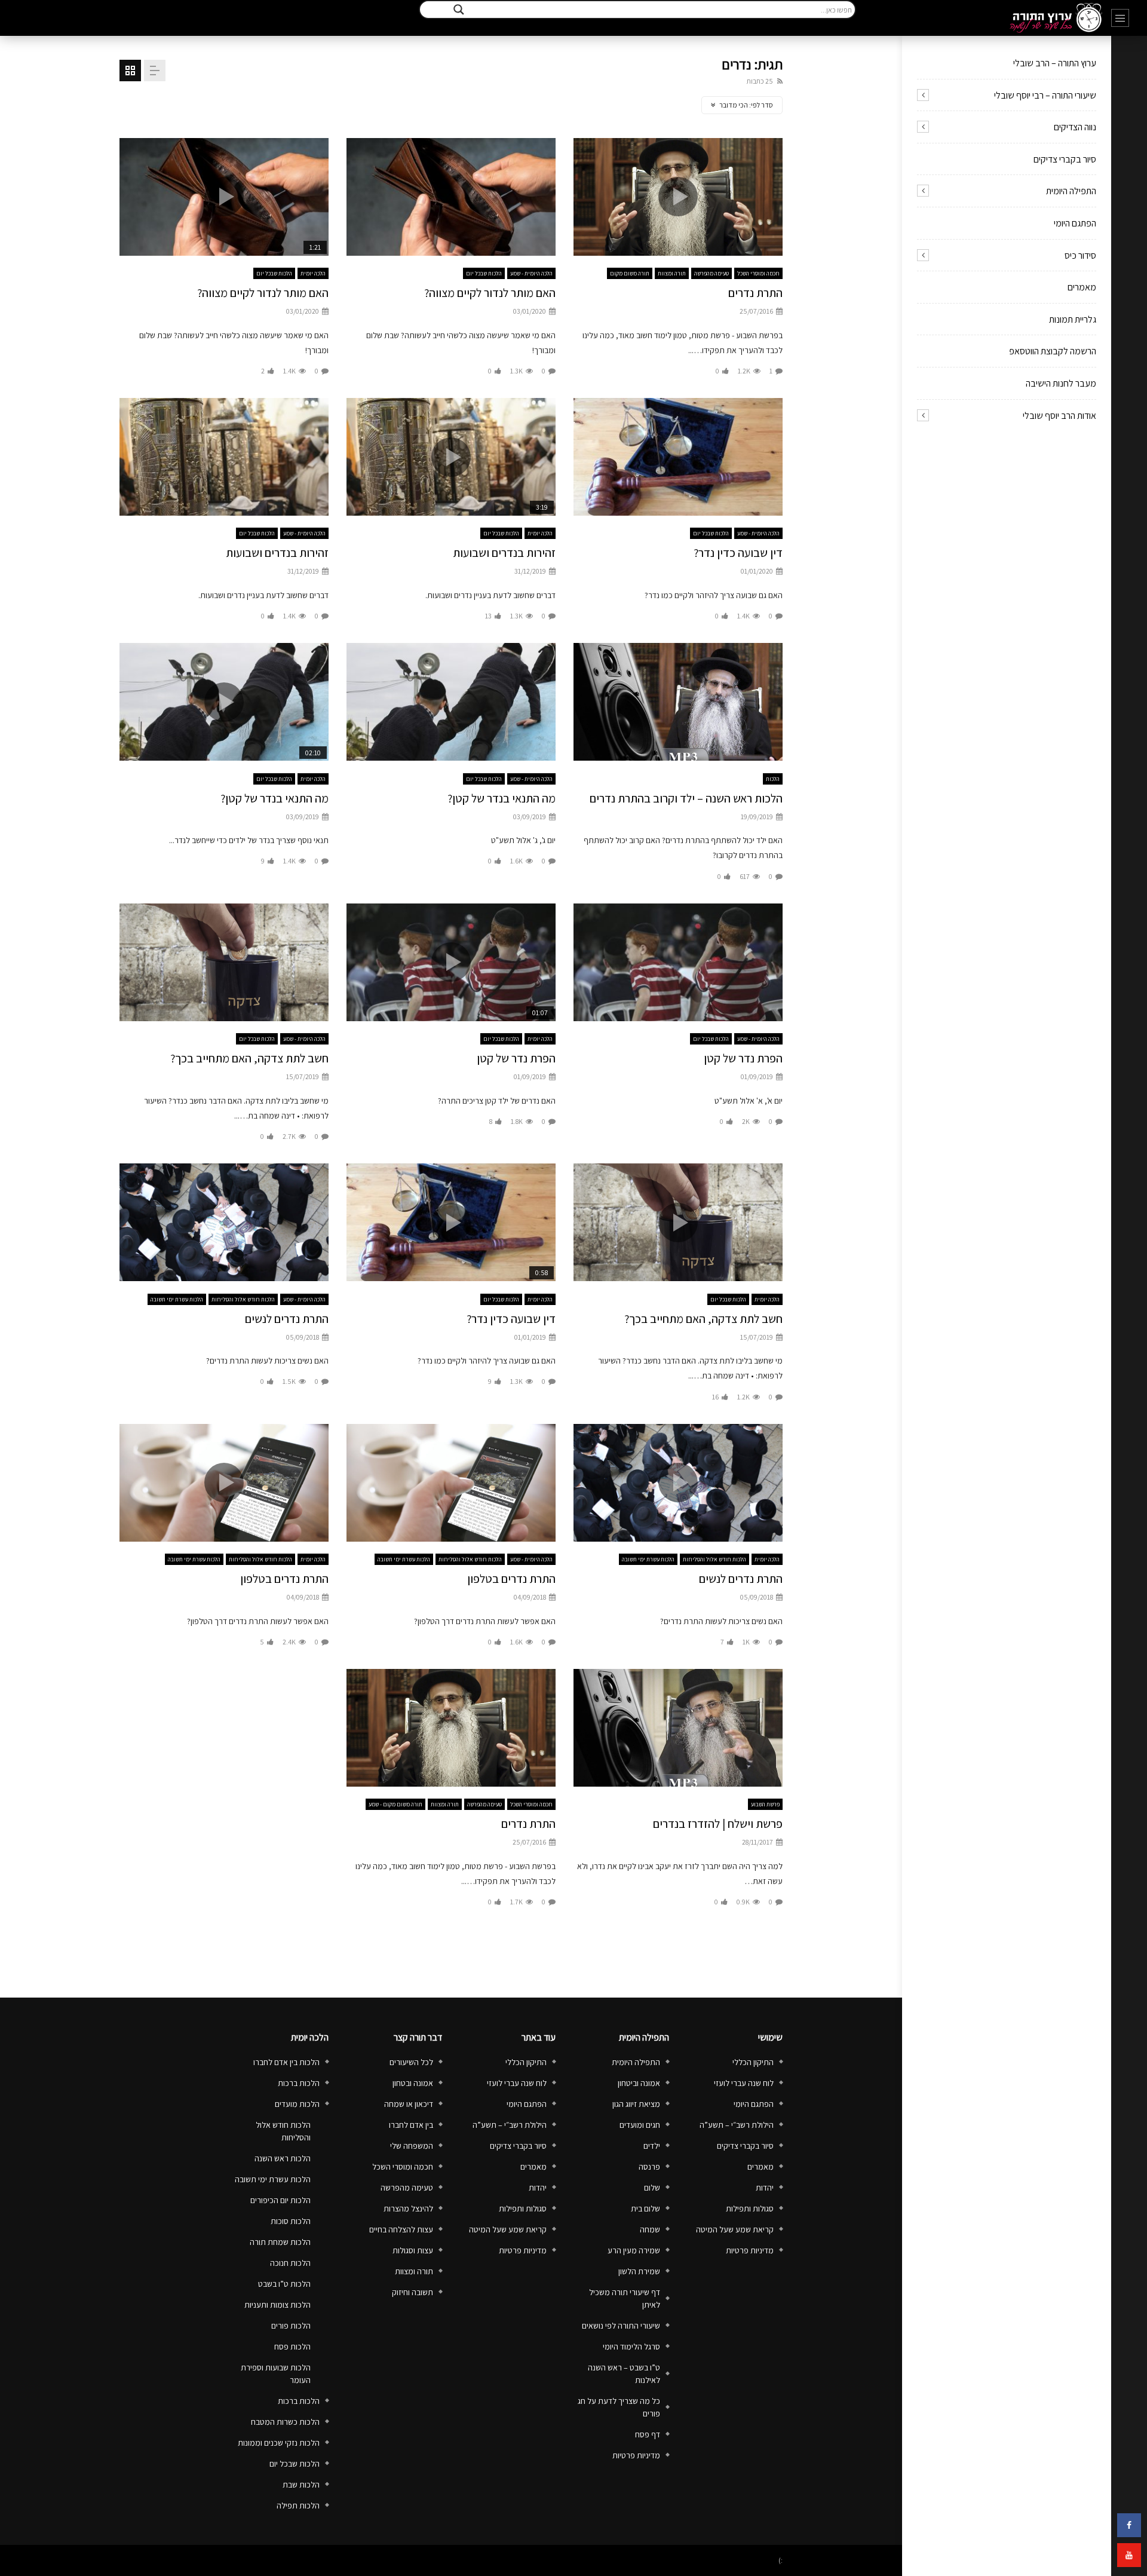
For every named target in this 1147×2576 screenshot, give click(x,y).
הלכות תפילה (298, 2505)
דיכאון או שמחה (409, 2104)
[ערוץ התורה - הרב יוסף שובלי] (1056, 18)
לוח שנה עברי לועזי (744, 2083)
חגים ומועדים (640, 2125)
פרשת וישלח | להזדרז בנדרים (718, 1824)
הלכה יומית (313, 273)
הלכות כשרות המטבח (285, 2422)
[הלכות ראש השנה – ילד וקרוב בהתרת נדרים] (678, 702)
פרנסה (649, 2167)
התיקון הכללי (753, 2062)
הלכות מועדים (297, 2104)
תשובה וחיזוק (413, 2292)
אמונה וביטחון (639, 2083)
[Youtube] (1129, 2555)
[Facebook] (1129, 2525)
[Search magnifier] (459, 10)
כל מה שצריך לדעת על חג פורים (619, 2407)
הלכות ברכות (299, 2083)
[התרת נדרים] (451, 1728)
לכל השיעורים (411, 2062)
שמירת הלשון (639, 2271)
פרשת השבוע (765, 1804)
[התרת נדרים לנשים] (224, 1222)
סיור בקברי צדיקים (1065, 159)
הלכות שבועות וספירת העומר (276, 2374)
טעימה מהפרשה (711, 273)
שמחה (650, 2229)
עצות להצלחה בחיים (401, 2229)
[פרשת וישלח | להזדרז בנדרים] (678, 1728)
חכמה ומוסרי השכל (758, 273)
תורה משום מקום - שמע (395, 1804)
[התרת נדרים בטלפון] (451, 1483)
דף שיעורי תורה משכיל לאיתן (625, 2298)
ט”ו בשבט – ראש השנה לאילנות (624, 2374)
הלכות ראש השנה (283, 2158)
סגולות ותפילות (750, 2209)
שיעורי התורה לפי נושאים (621, 2326)
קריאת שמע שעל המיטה (735, 2229)
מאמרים (1082, 287)
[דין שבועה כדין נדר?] (678, 457)
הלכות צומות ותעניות (277, 2305)
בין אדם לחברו (411, 2125)
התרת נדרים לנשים (287, 1319)
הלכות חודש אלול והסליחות (243, 1299)
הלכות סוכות (291, 2221)
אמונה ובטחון (413, 2083)
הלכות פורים (291, 2326)
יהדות (765, 2188)
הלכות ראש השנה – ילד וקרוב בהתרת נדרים (686, 798)
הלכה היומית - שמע (531, 273)
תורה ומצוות (672, 273)
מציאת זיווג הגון (636, 2104)
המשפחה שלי (412, 2146)
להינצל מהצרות (408, 2209)
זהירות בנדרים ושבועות (504, 553)
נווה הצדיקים (1075, 127)
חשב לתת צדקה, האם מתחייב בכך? (249, 1058)
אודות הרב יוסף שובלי (1059, 416)
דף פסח (648, 2434)
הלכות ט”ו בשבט (284, 2284)
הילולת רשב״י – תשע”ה (737, 2125)
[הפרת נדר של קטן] (678, 962)
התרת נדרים (755, 293)
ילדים (652, 2146)
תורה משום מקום (630, 273)
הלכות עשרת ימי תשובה (177, 1299)
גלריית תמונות (1073, 319)
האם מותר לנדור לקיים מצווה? (490, 293)
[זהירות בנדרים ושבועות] (224, 457)
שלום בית (645, 2209)
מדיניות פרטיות (750, 2250)
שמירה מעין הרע (634, 2250)
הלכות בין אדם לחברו (286, 2062)
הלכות (773, 779)
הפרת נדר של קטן (743, 1058)
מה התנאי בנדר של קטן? (502, 798)
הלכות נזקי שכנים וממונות (279, 2443)
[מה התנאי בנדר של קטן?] (451, 702)
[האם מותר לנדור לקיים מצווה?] (451, 197)
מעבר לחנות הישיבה (1061, 383)
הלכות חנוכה (290, 2263)
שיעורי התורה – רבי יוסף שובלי (1045, 95)
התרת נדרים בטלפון (511, 1579)
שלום (652, 2188)
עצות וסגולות (413, 2250)
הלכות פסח (292, 2347)
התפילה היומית (1071, 191)
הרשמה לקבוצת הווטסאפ (1053, 351)
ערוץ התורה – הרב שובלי (1055, 63)
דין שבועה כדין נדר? (738, 553)
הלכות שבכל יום (484, 273)
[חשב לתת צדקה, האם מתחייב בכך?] (224, 962)
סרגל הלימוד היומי (631, 2347)
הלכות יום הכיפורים (280, 2200)
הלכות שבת (301, 2485)
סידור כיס (1080, 255)
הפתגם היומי (1075, 223)
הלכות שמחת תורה (280, 2242)
